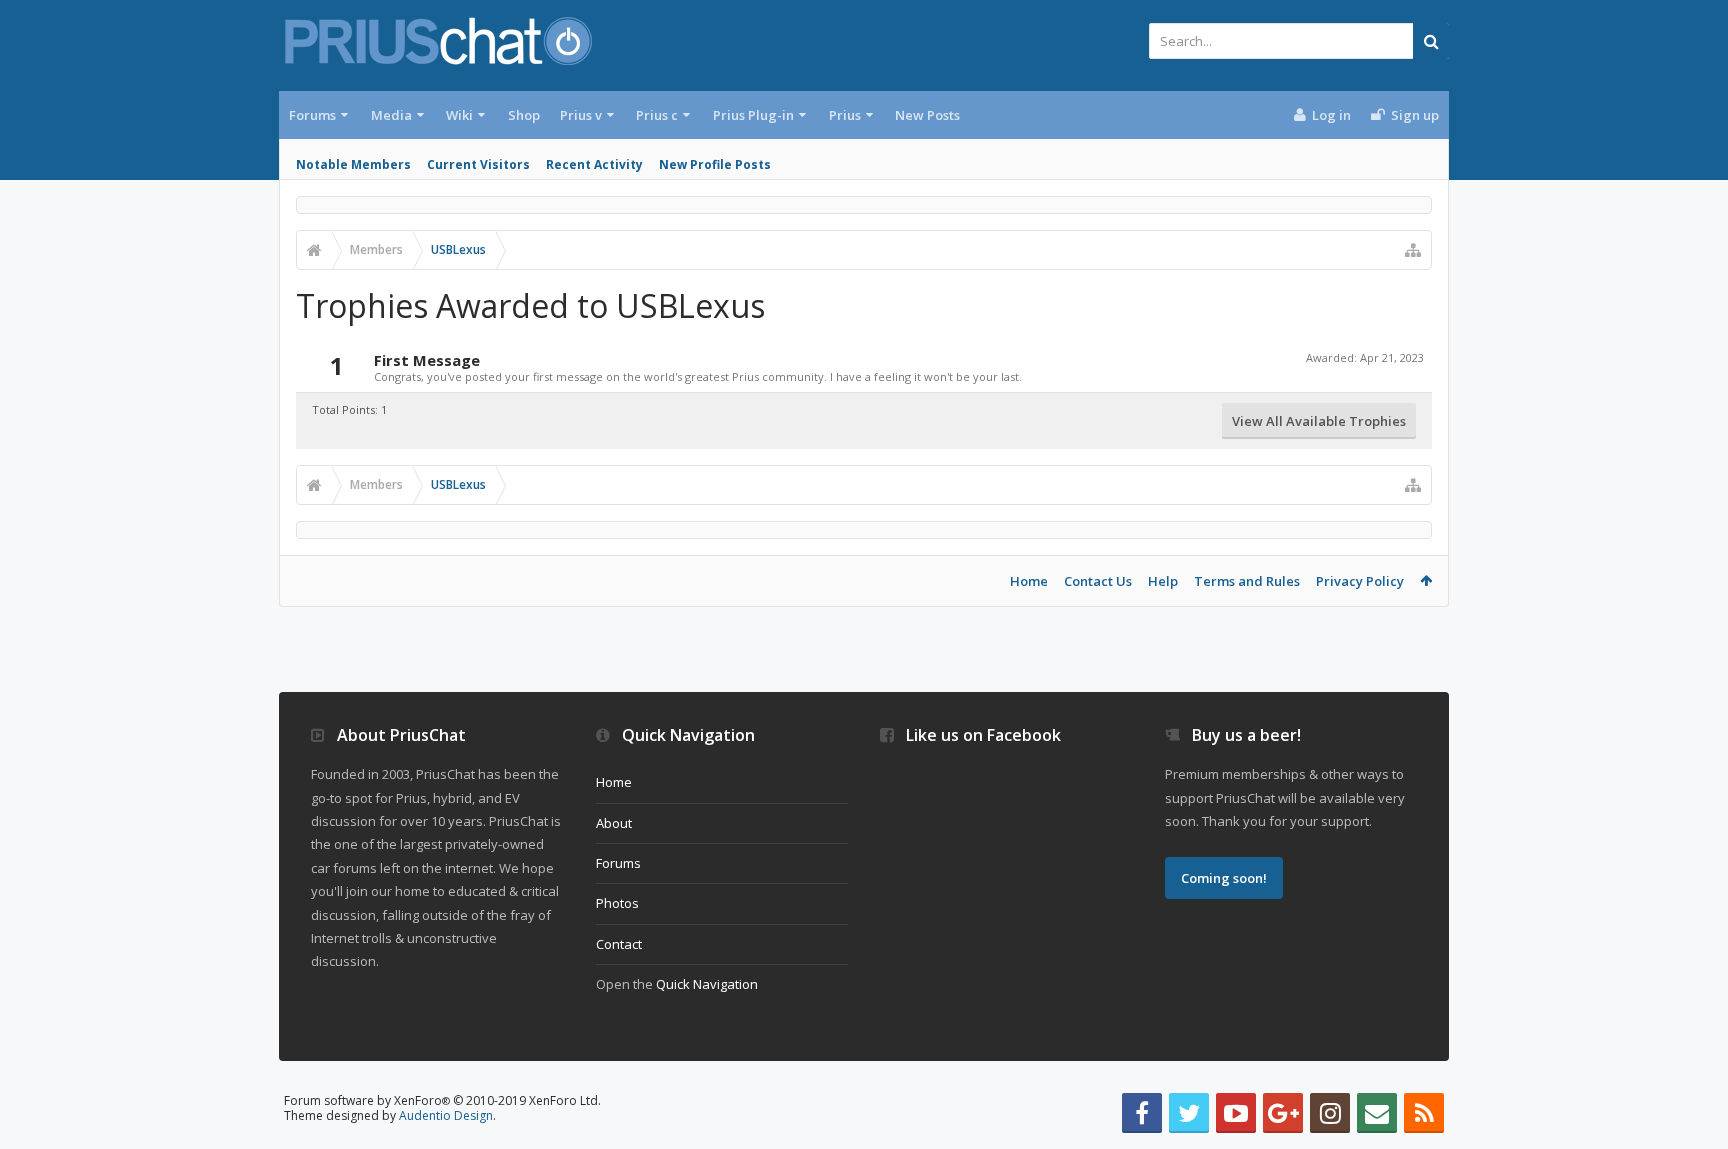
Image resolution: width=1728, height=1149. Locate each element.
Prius (845, 115)
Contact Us (1098, 581)
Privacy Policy (1360, 581)
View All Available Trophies (1319, 421)
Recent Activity (594, 164)
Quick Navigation (707, 984)
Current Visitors (478, 164)
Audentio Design (446, 1115)
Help (1163, 581)
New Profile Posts (715, 164)
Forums (312, 115)
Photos (617, 903)
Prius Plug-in (753, 115)
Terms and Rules (1247, 581)
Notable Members (353, 164)
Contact (619, 944)
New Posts (927, 115)
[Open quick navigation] (1413, 250)
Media (391, 115)
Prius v (581, 115)
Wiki (459, 115)
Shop (524, 115)
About (614, 823)
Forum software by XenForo (442, 1100)
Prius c (657, 115)
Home (1029, 581)
